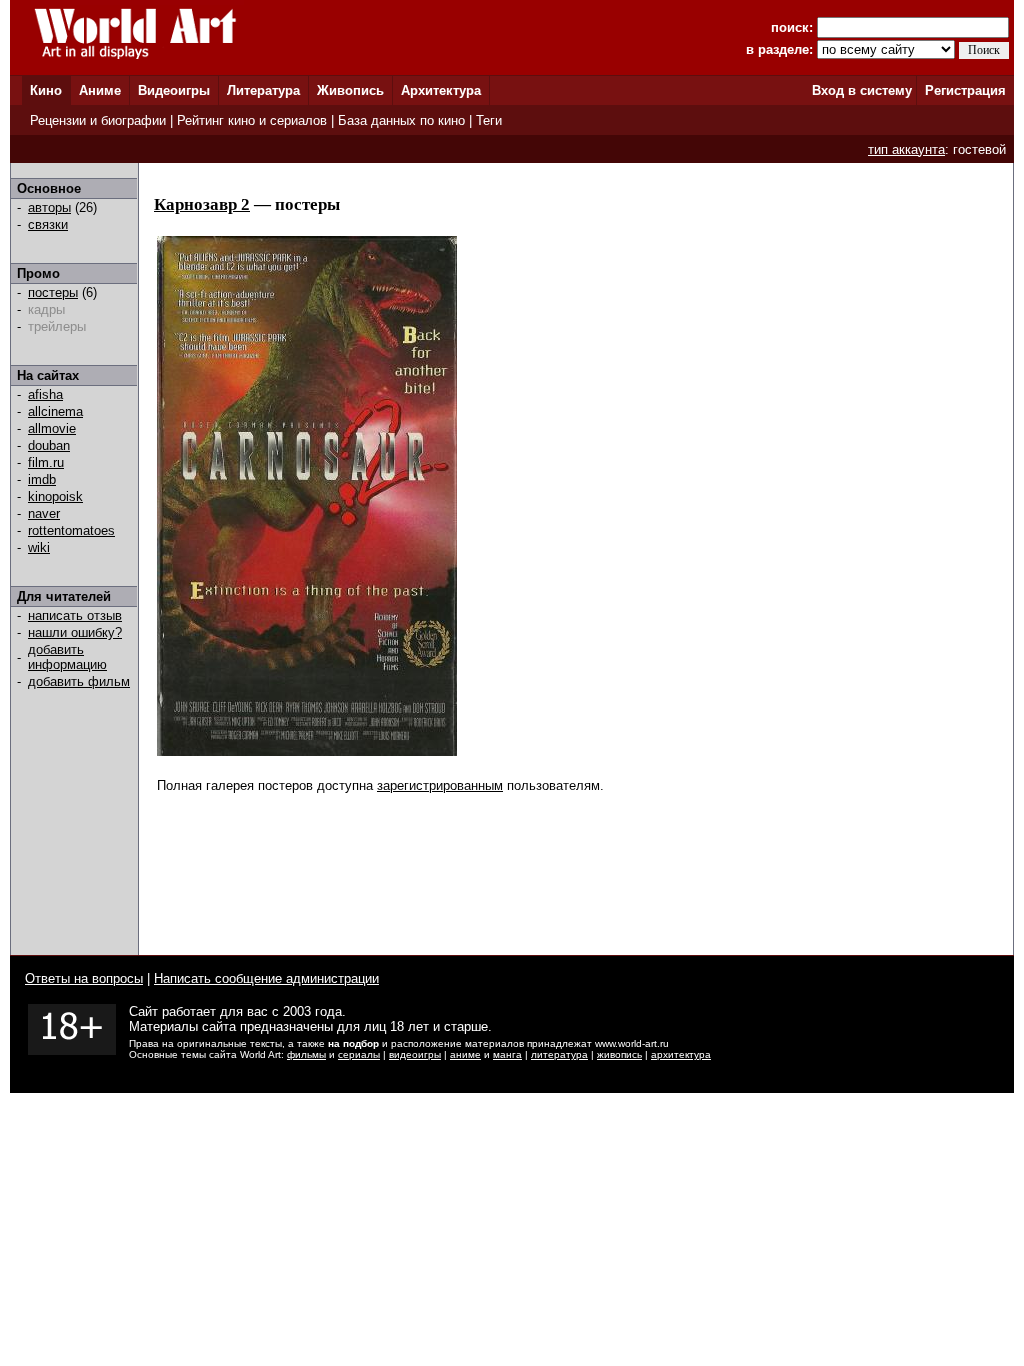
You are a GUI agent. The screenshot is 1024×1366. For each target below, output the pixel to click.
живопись (619, 1054)
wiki (39, 547)
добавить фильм (79, 681)
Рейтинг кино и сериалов (252, 120)
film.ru (46, 462)
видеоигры (415, 1054)
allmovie (52, 428)
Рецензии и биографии (98, 120)
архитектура (681, 1054)
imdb (42, 479)
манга (507, 1054)
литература (559, 1054)
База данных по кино (401, 120)
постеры (53, 292)
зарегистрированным (440, 785)
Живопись (350, 90)
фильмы (306, 1054)
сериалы (359, 1054)
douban (49, 445)
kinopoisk (55, 496)
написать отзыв (75, 615)
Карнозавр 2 (202, 204)
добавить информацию (67, 657)
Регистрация (965, 90)
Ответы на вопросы (84, 978)
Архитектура (441, 90)
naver (44, 513)
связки (48, 224)
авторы (49, 207)
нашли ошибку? (75, 632)
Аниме (100, 90)
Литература (263, 90)
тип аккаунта (906, 149)
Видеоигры (174, 90)
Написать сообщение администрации (266, 978)
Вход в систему (862, 90)
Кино (46, 90)
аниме (465, 1054)
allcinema (55, 411)
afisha (45, 394)
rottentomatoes (71, 530)
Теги (489, 120)
